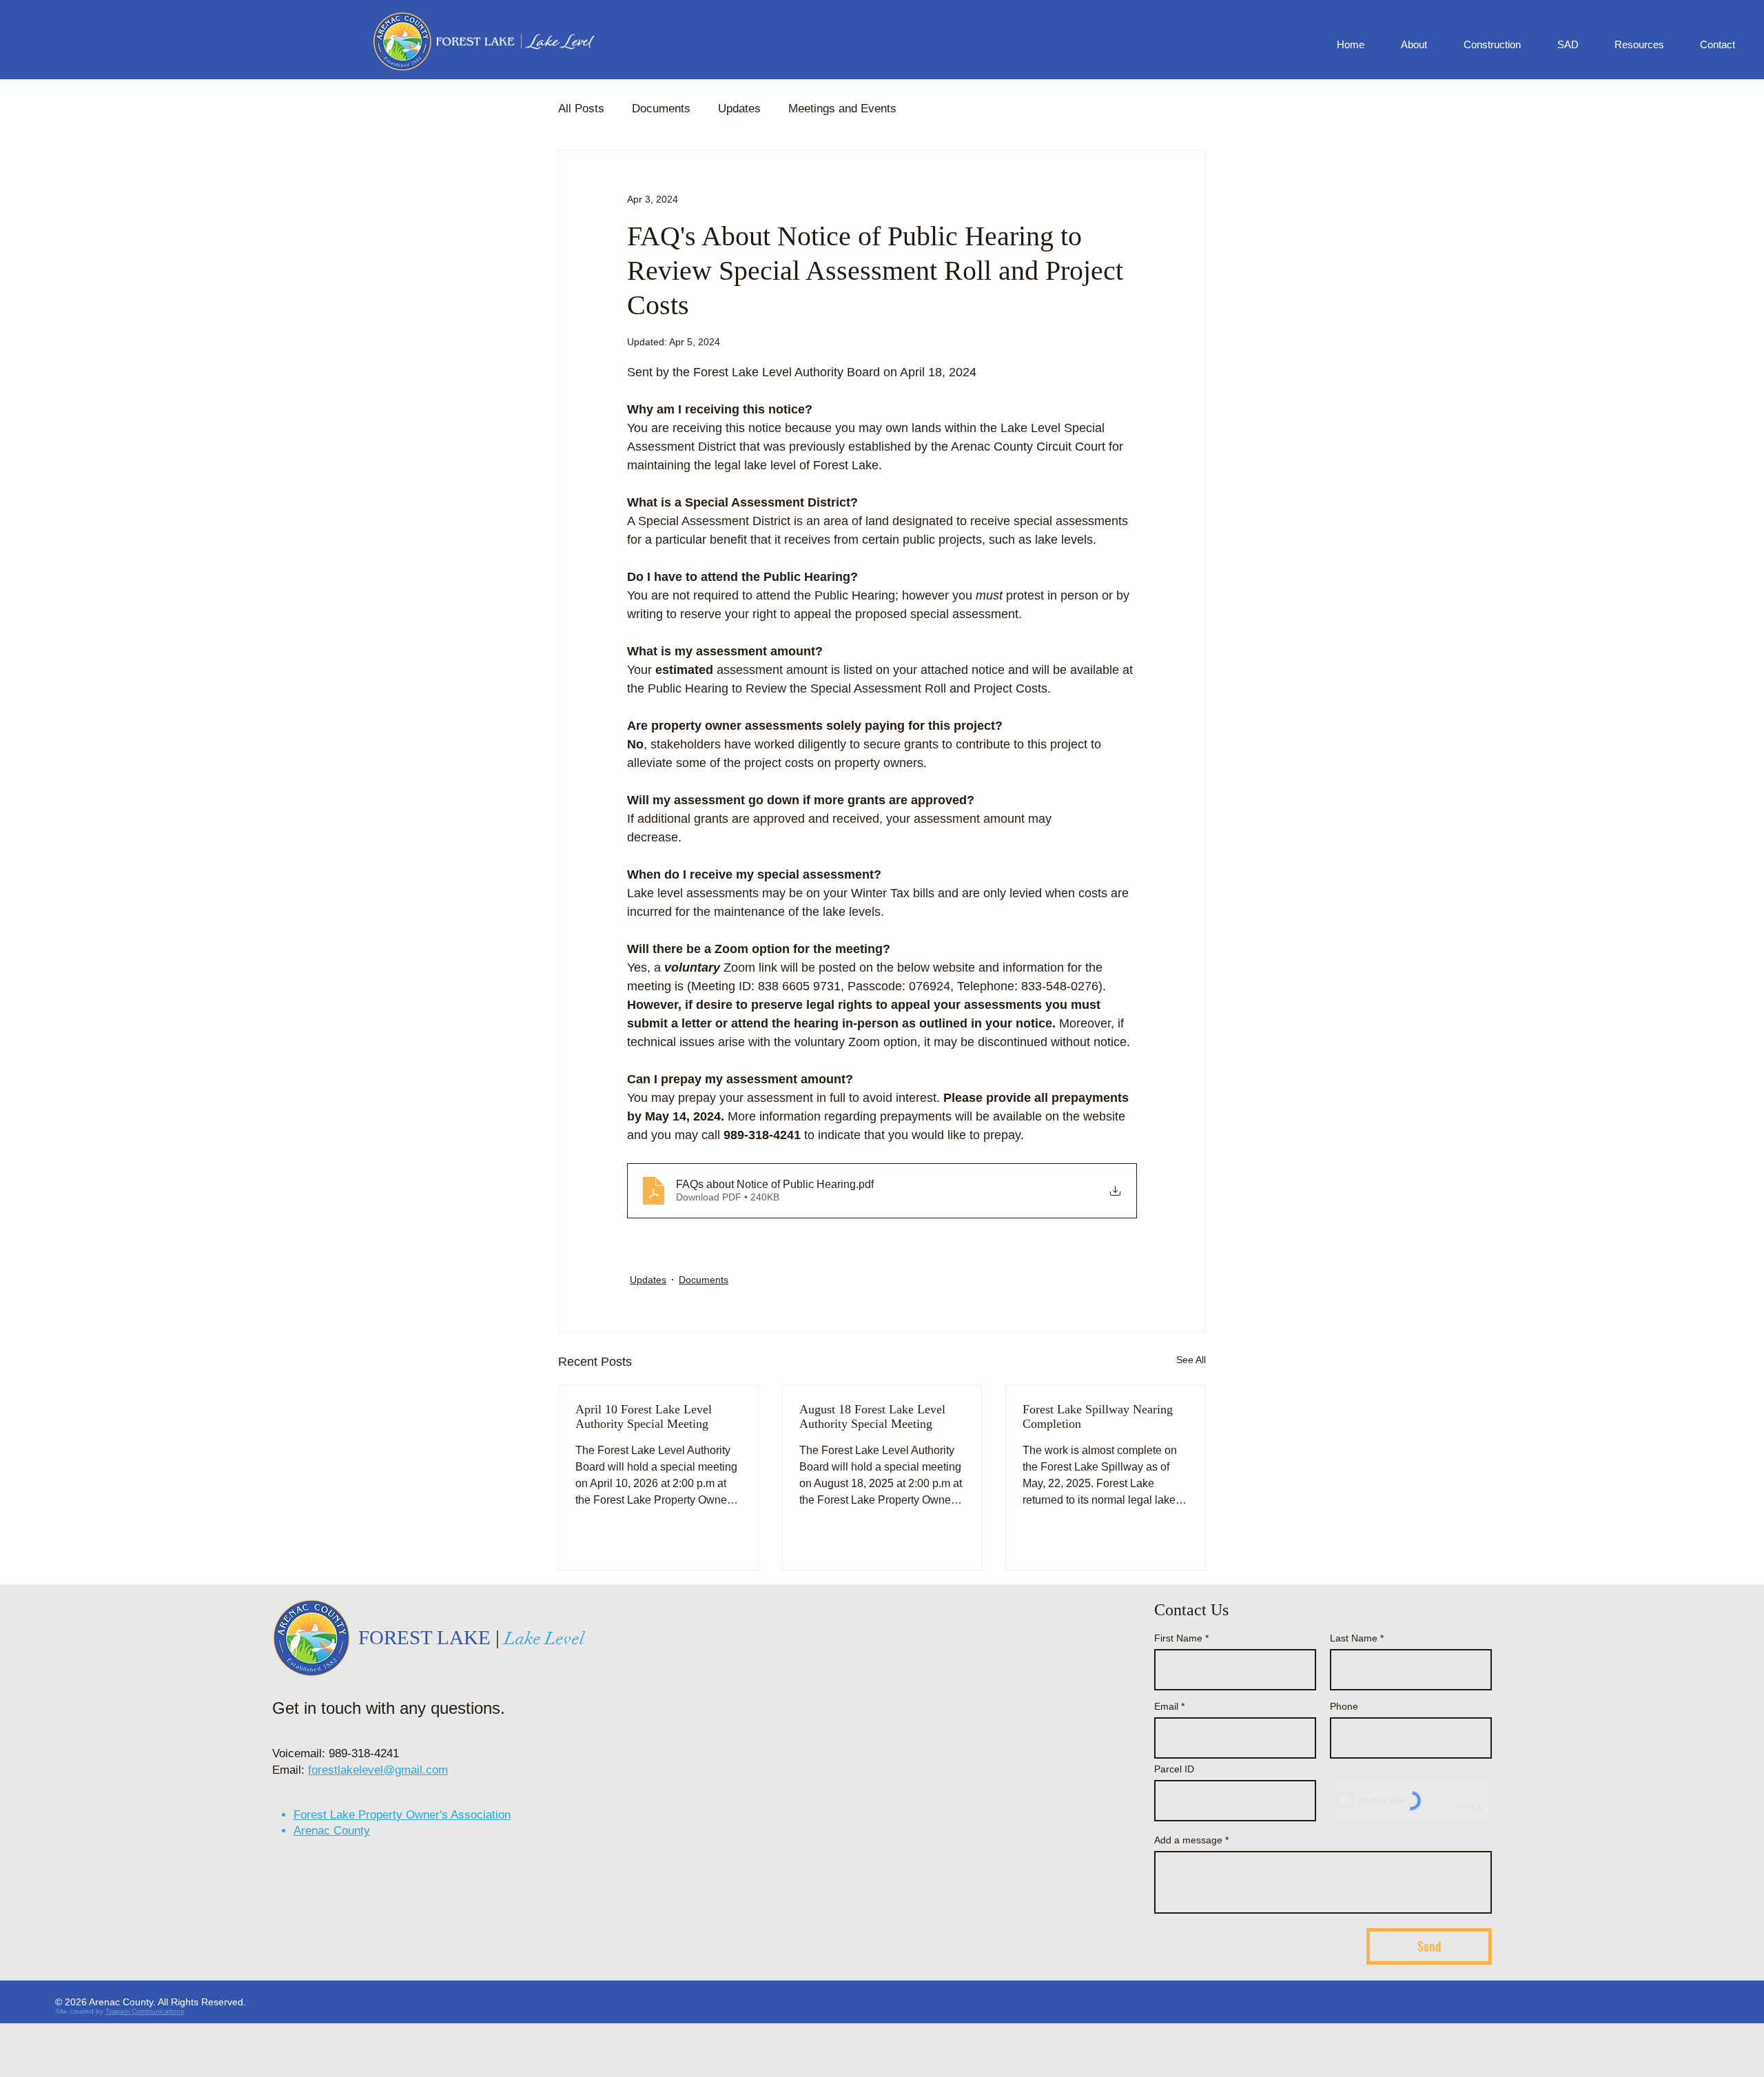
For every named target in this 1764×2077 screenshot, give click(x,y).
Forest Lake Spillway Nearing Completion (1098, 1416)
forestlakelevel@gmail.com (378, 1770)
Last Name (1354, 1638)
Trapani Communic (135, 2011)
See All (1191, 1360)
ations (174, 2011)
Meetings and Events (842, 109)
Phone (1344, 1706)
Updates (739, 109)
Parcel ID (1174, 1769)
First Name (1178, 1638)
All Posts (581, 109)
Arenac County (332, 1831)
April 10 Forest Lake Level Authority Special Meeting (644, 1416)
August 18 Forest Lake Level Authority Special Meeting (872, 1416)
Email (1166, 1706)
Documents (661, 109)
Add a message (1188, 1840)
